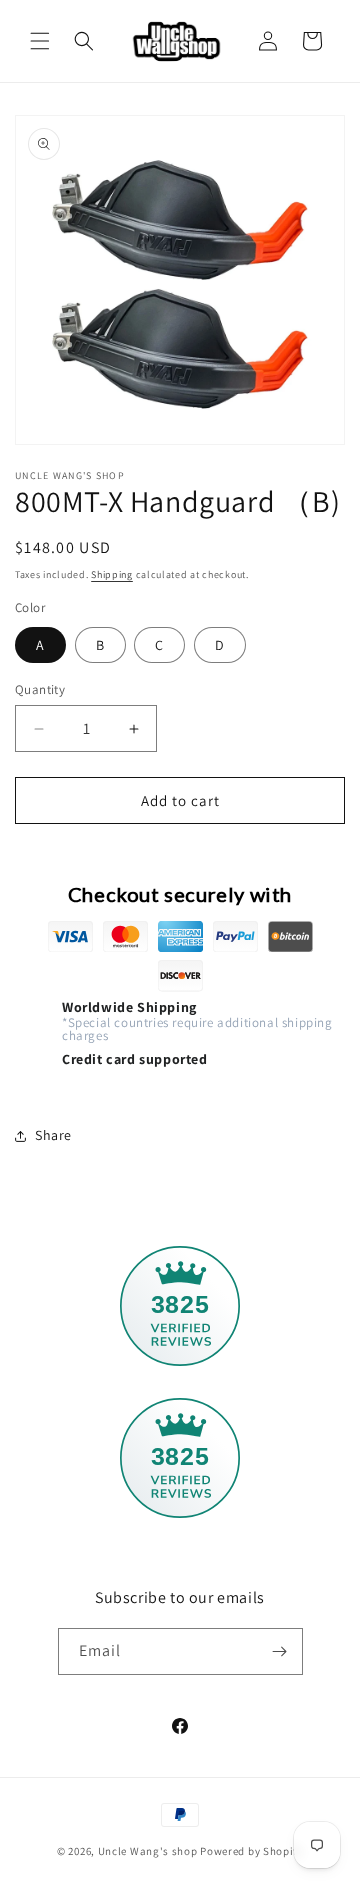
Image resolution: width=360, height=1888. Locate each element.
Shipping (112, 574)
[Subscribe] (280, 1651)
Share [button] (53, 1135)
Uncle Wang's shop (148, 1851)
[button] (40, 41)
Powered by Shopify (251, 1851)
